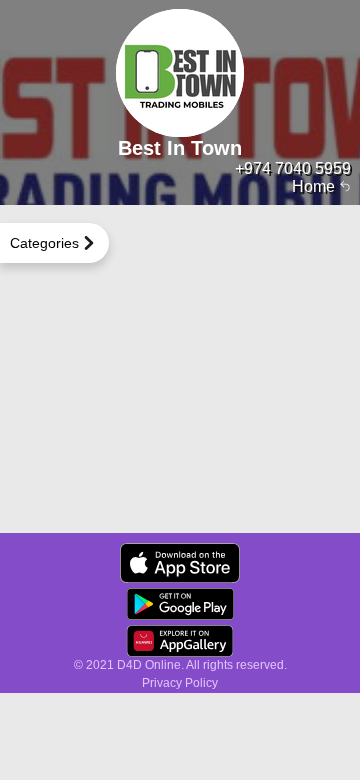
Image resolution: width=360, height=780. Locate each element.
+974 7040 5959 (293, 168)
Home (315, 186)
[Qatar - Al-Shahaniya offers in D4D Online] (180, 563)
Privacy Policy (180, 683)
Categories (44, 243)
